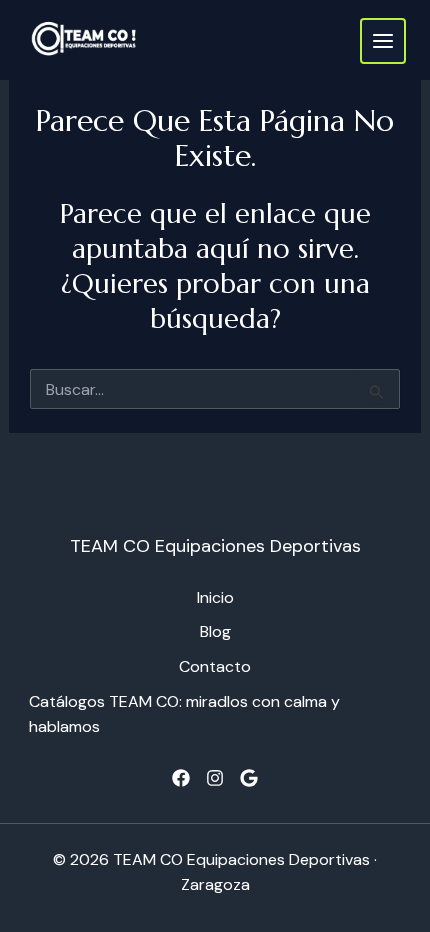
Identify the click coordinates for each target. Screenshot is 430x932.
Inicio (215, 597)
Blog (215, 631)
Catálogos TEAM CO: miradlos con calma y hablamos (184, 714)
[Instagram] (215, 778)
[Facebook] (181, 778)
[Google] (249, 778)
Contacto (215, 666)
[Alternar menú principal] (383, 41)
